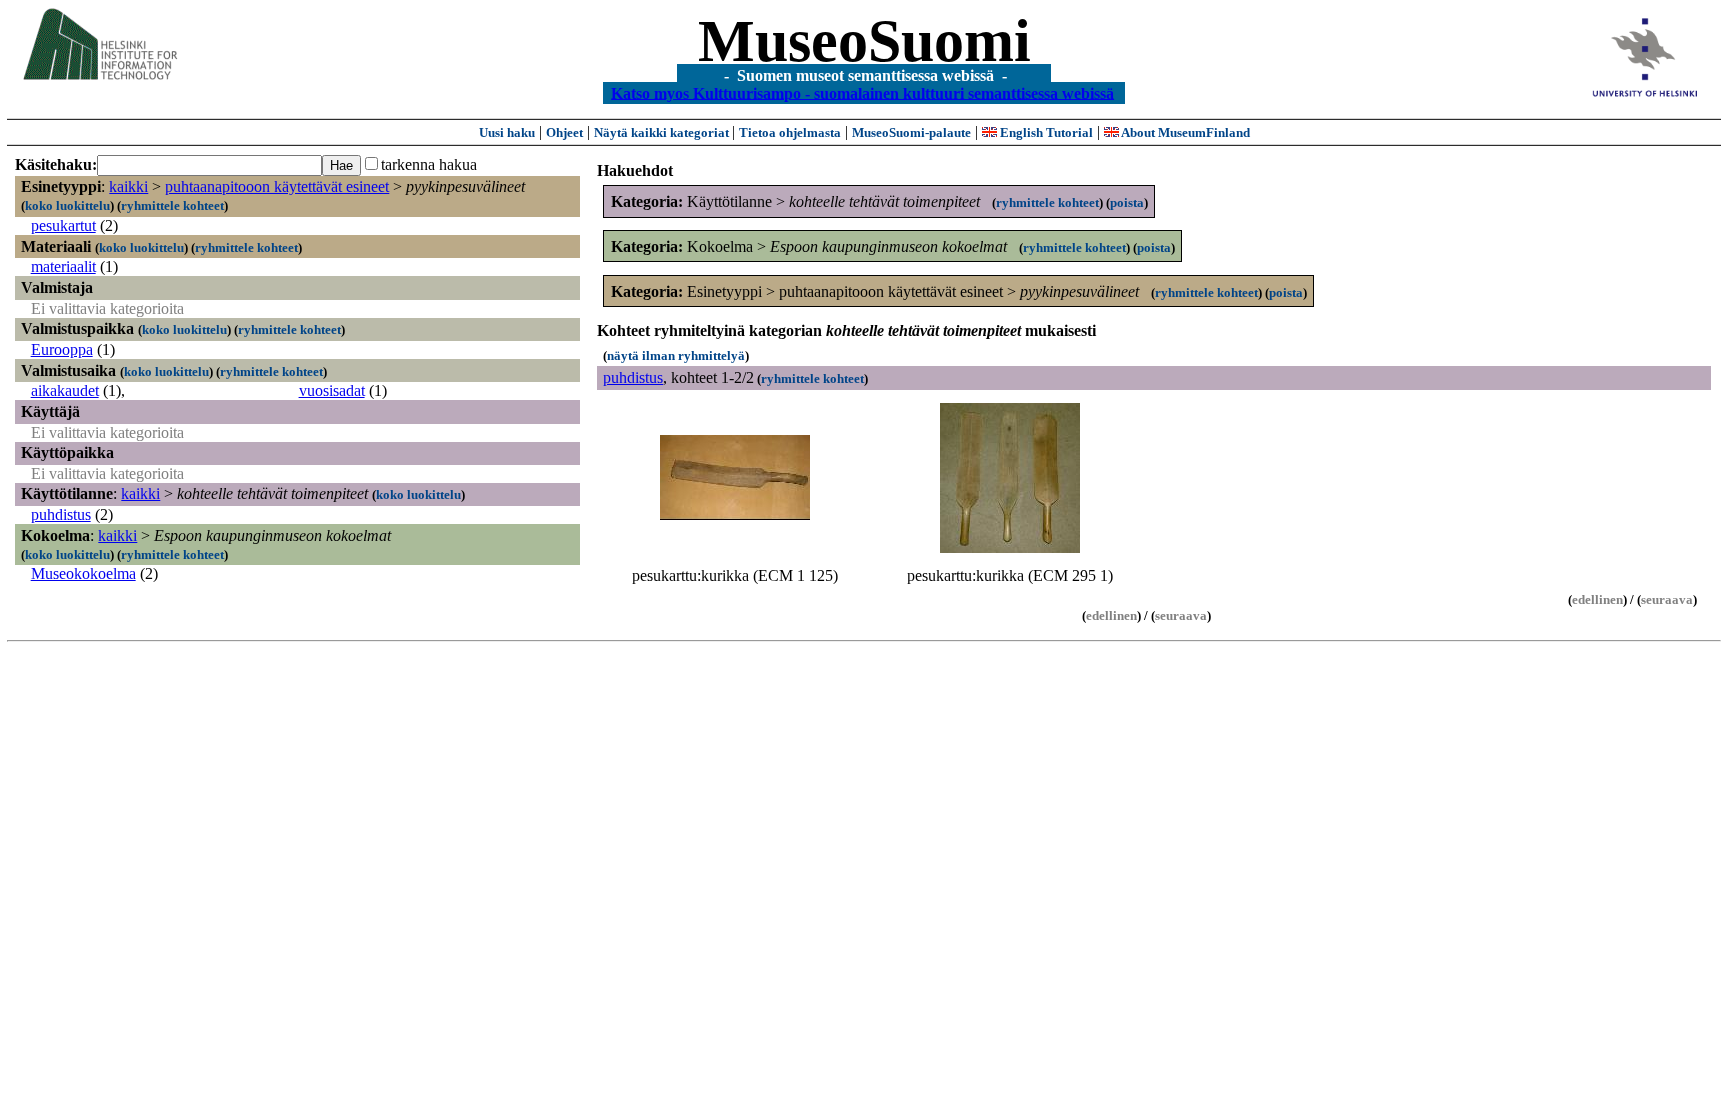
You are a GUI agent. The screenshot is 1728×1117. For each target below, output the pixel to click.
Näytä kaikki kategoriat (663, 132)
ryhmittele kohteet (172, 205)
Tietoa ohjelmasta (790, 132)
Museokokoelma (83, 573)
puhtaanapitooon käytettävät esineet (277, 186)
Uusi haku (507, 132)
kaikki (128, 186)
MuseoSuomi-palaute (911, 132)
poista (1127, 202)
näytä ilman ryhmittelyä (676, 355)
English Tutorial (1045, 132)
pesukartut (63, 225)
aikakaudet (65, 390)
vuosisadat (332, 390)
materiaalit (63, 266)
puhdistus (61, 514)
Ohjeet (564, 132)
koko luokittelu (67, 205)
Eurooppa (62, 349)
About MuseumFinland (1184, 132)
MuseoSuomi (864, 41)
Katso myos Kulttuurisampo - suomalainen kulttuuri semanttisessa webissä (862, 92)
